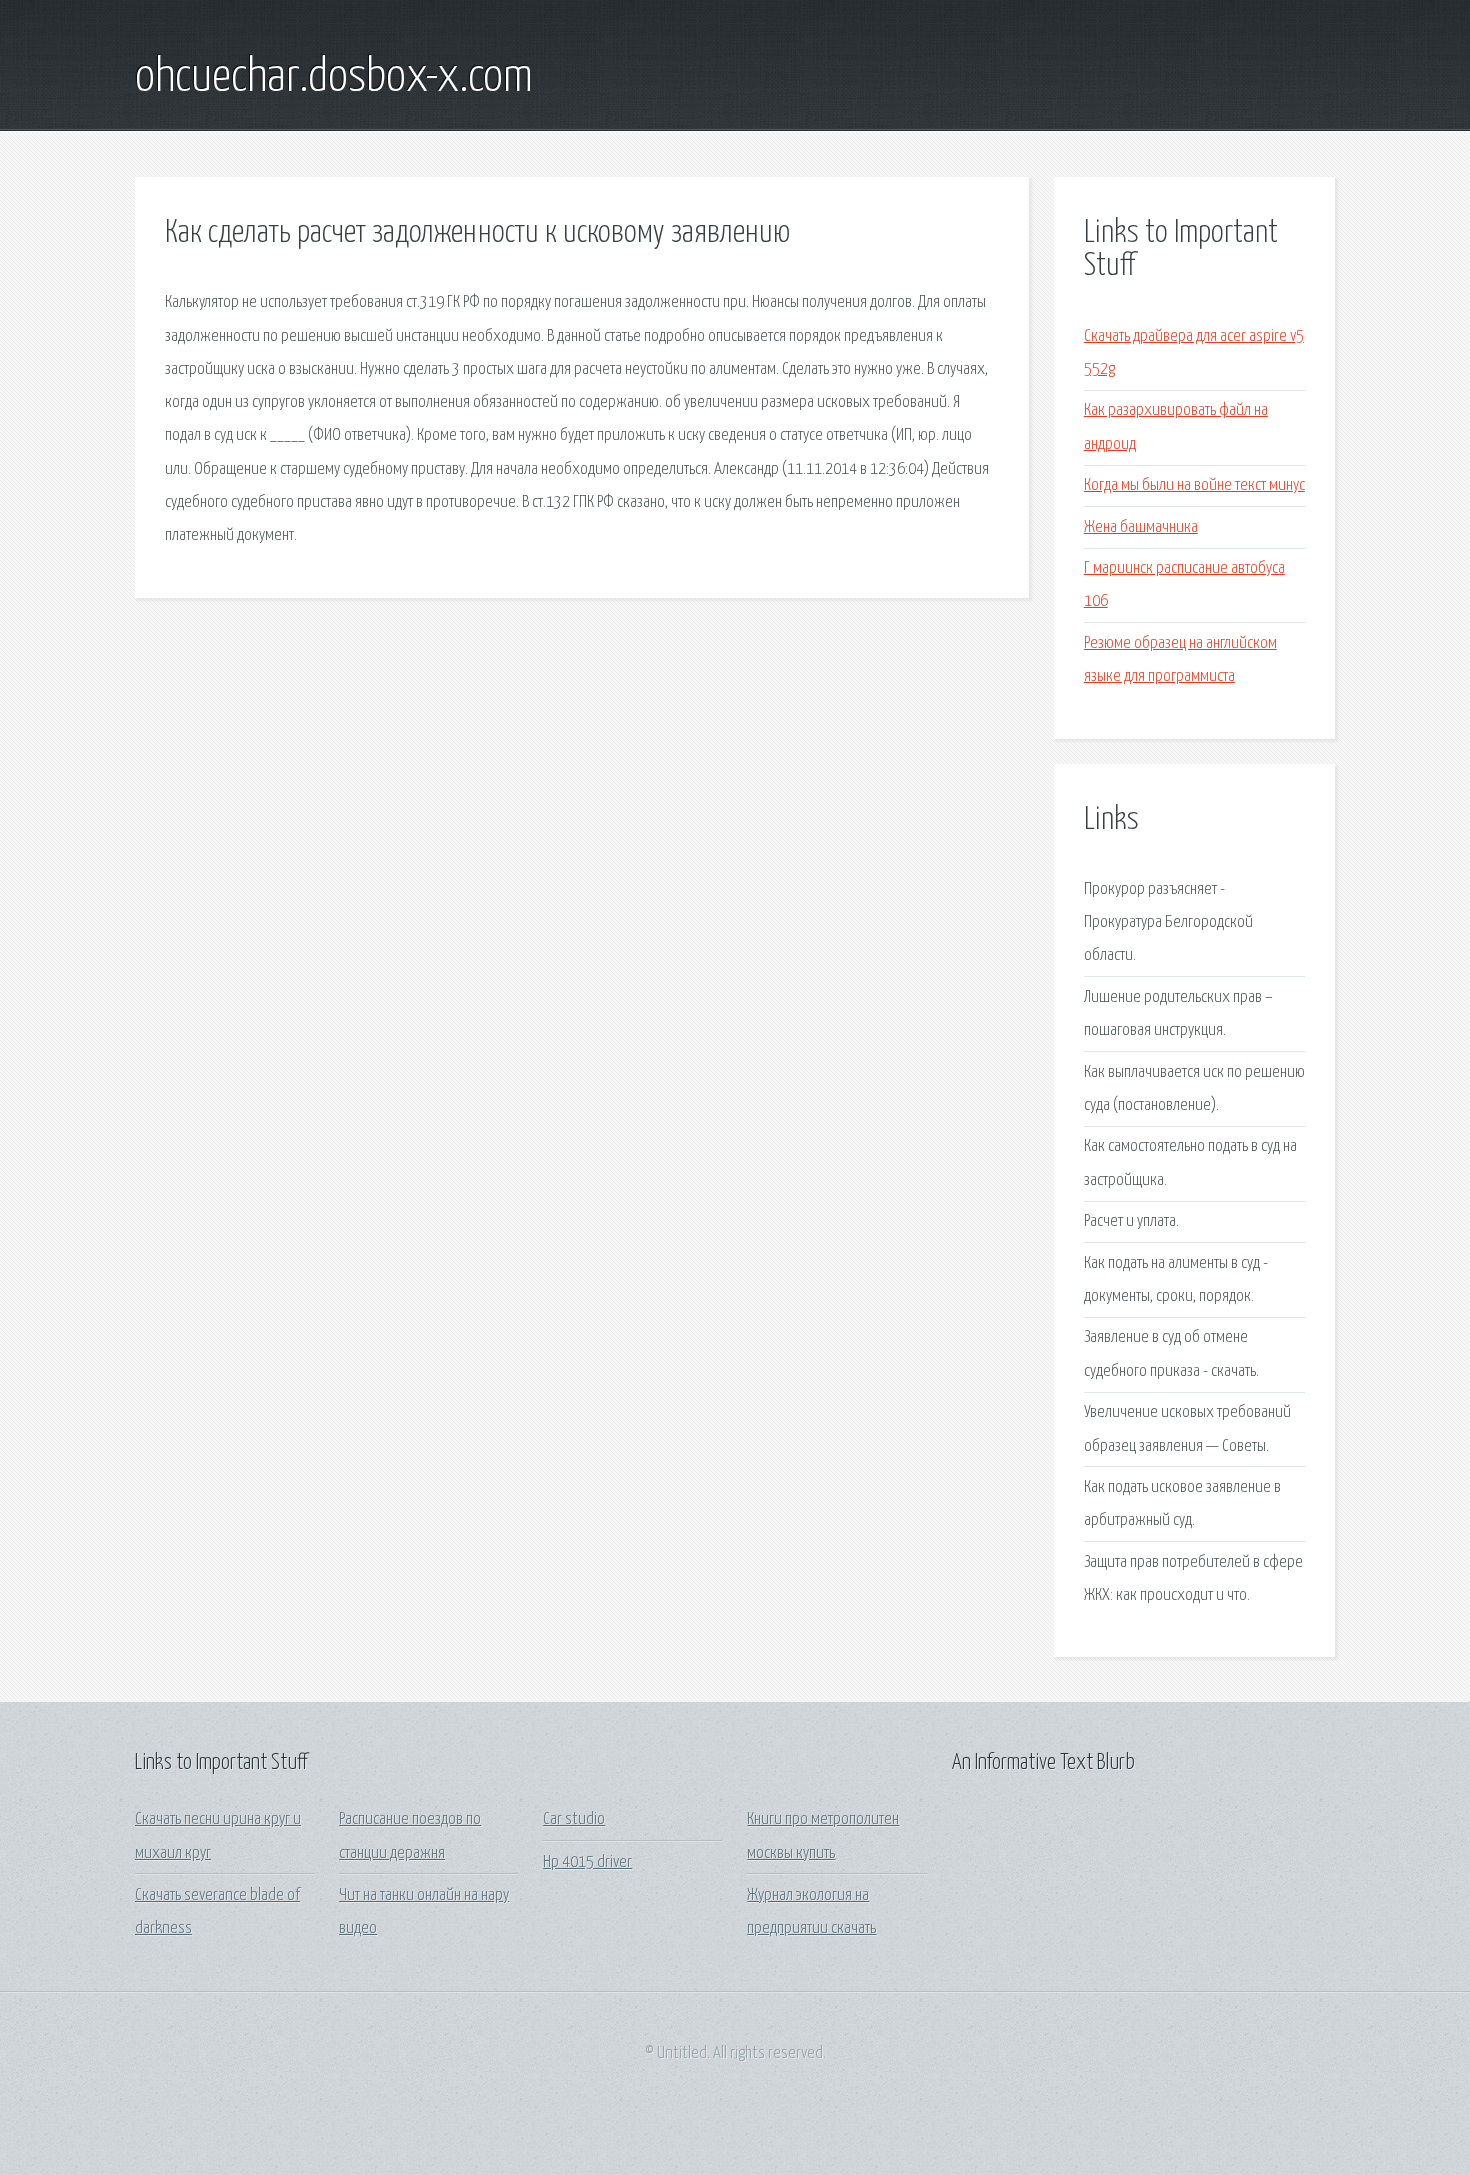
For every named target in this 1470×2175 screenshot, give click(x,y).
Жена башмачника (1141, 527)
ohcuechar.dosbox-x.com (334, 78)
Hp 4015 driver (587, 1862)
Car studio (574, 1819)
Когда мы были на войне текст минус (1194, 485)
